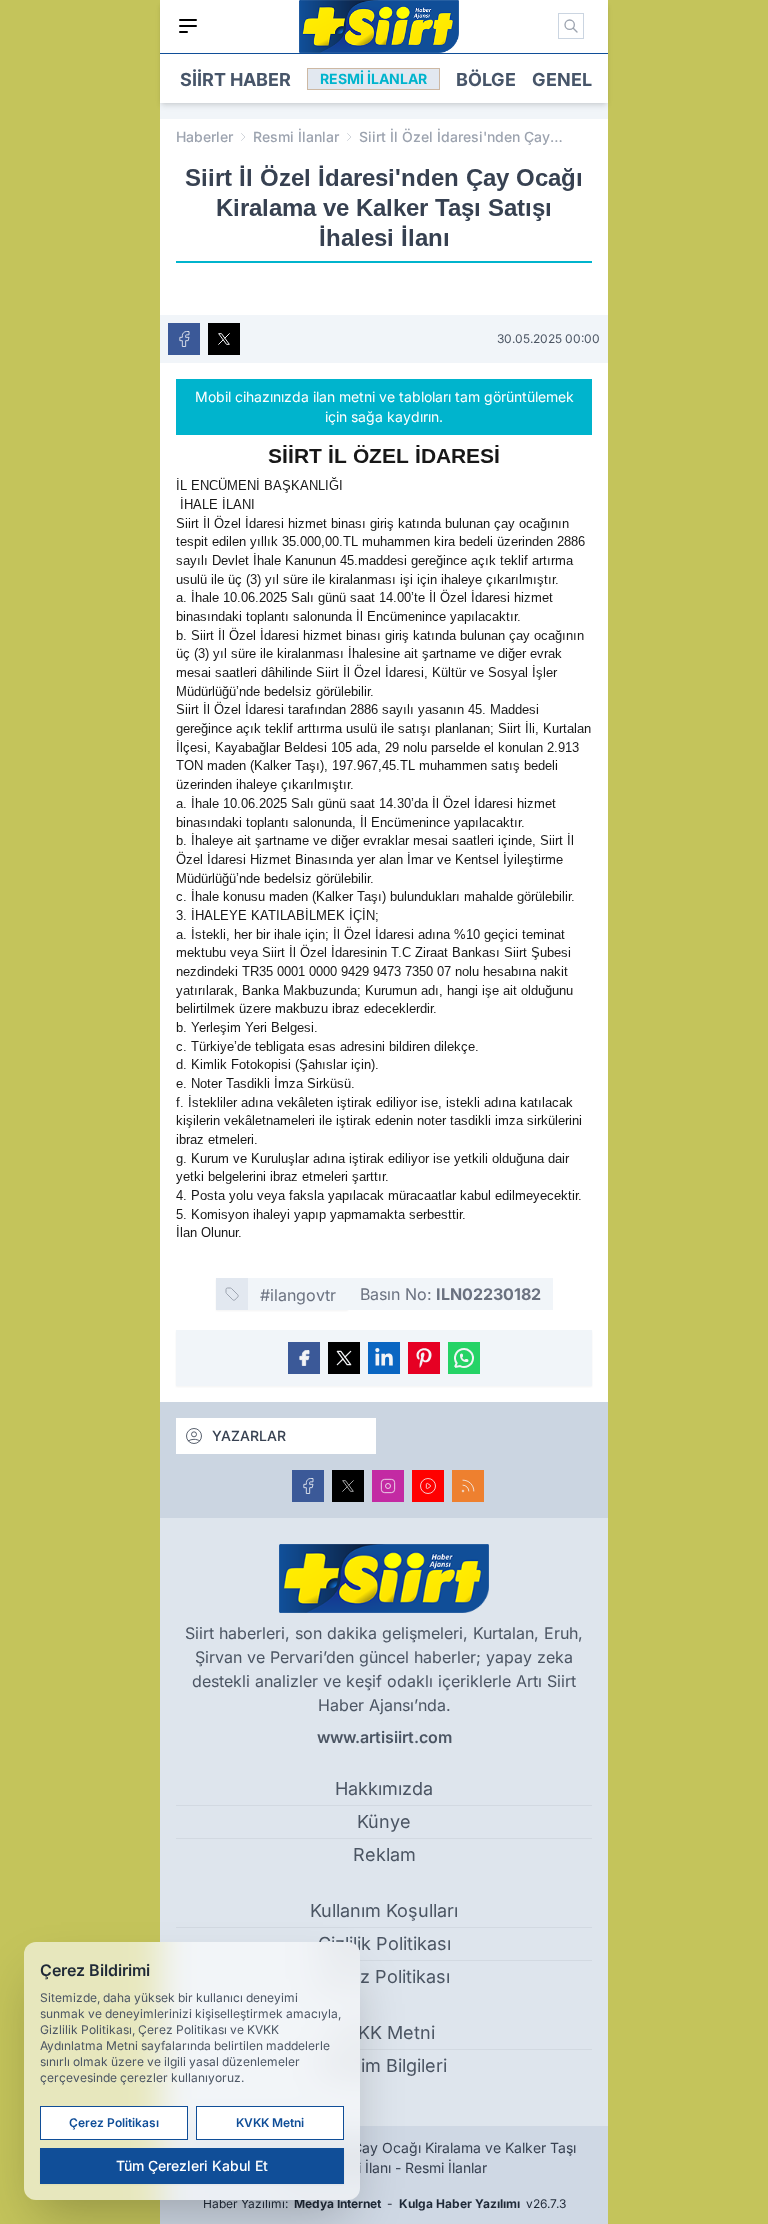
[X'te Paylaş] (224, 339)
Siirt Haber (235, 79)
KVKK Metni (384, 2032)
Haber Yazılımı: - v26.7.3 (384, 2203)
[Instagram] (388, 1486)
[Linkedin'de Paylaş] (384, 1358)
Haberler (204, 136)
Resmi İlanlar (296, 136)
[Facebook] (308, 1486)
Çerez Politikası (384, 1976)
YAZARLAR (249, 1435)
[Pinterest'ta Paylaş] (424, 1358)
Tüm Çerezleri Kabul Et (192, 2165)
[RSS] (468, 1486)
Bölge (486, 79)
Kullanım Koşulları (384, 1910)
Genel (562, 79)
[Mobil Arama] (571, 26)
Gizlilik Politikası (384, 1943)
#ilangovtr (298, 1295)
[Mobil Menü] (188, 26)
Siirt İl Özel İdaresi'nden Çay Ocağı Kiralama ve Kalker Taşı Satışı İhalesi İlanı (460, 137)
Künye (384, 1821)
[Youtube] (428, 1486)
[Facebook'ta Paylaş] (184, 339)
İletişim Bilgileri (384, 2065)
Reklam (384, 1854)
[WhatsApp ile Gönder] (464, 1358)
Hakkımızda (384, 1788)
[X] (348, 1486)
